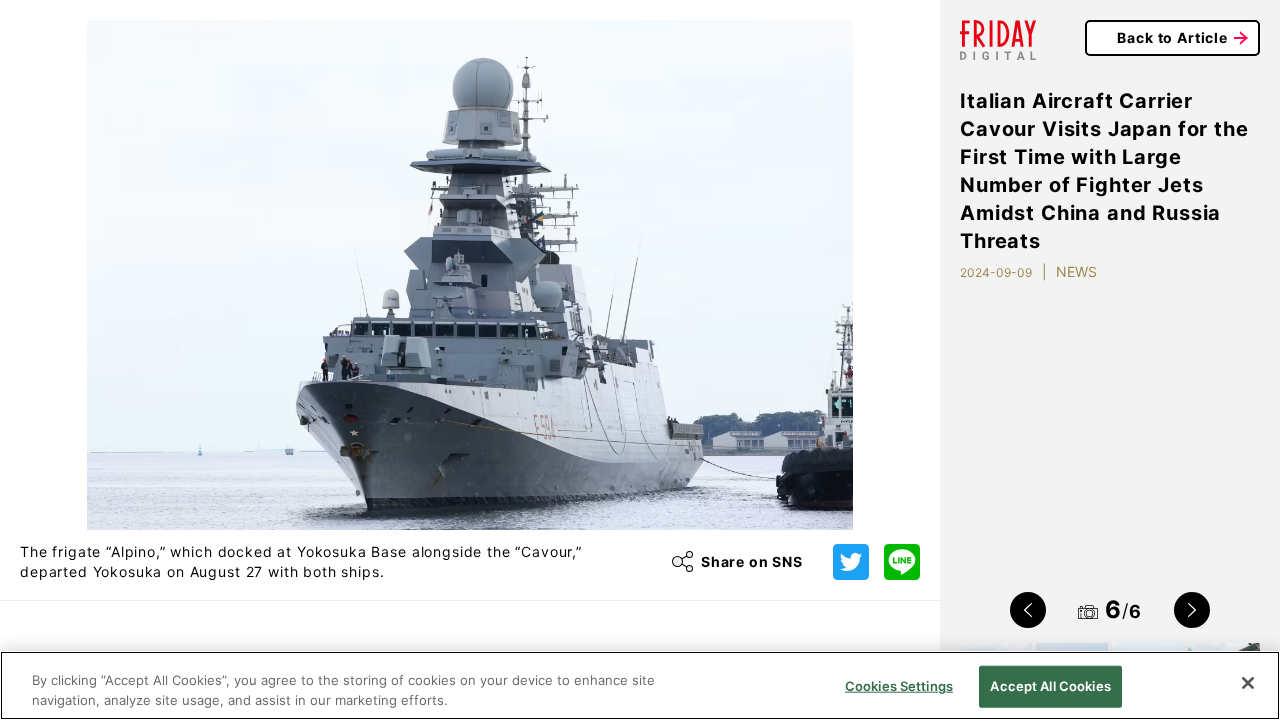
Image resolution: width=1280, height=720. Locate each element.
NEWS (1076, 271)
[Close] (1248, 683)
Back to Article (1172, 37)
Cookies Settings (899, 686)
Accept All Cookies (1050, 686)
